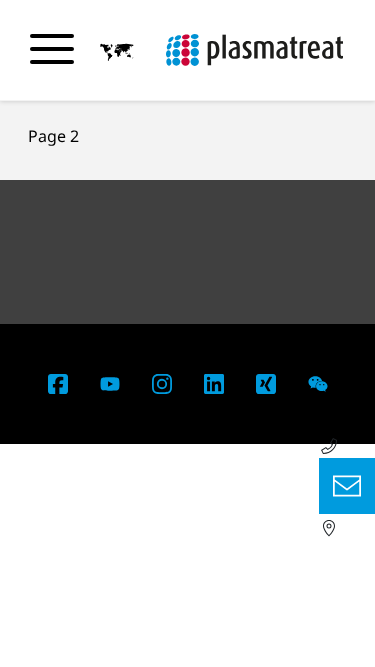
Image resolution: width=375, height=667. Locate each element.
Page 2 (53, 136)
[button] (117, 51)
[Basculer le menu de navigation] (52, 49)
